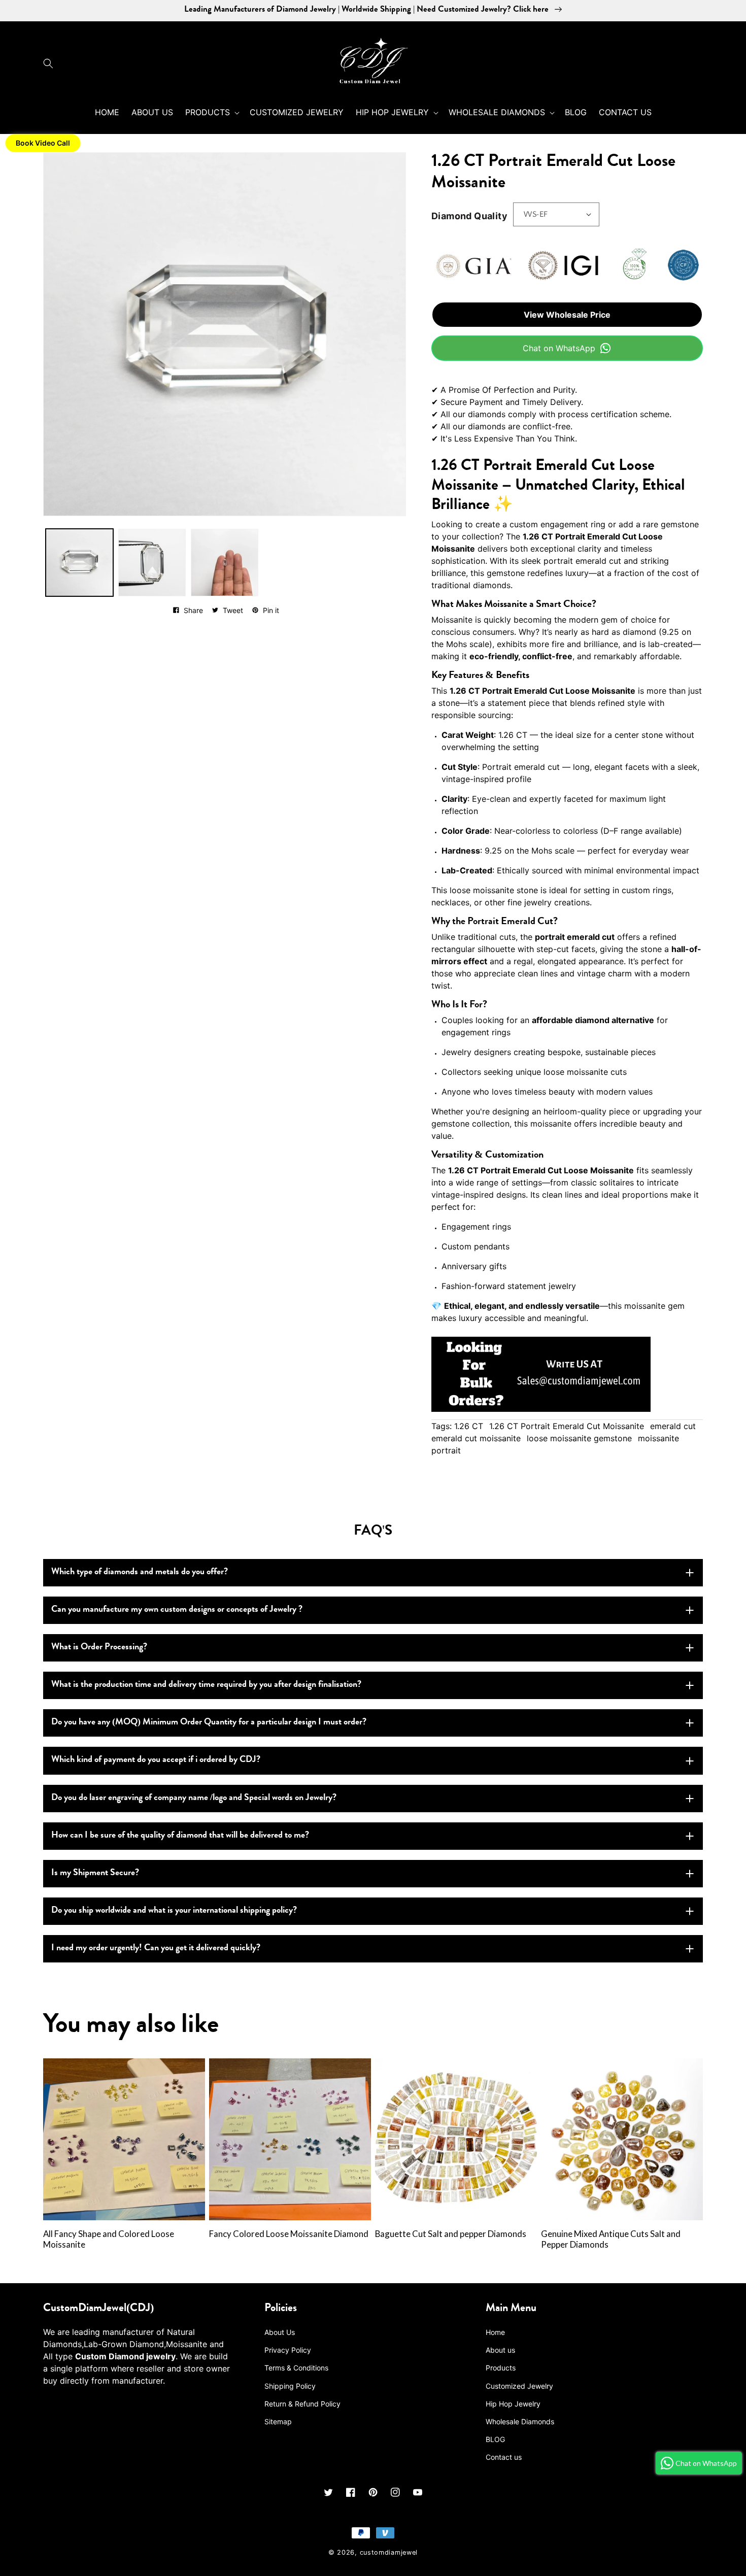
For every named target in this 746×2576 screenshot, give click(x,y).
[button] (51, 63)
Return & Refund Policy (302, 2404)
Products (501, 2368)
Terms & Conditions (296, 2368)
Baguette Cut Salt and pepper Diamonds (451, 2234)
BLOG (495, 2439)
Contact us (504, 2457)
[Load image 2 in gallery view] (152, 563)
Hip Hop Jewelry (513, 2404)
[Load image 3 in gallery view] (225, 563)
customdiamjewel (389, 2552)
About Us (280, 2332)
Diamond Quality (469, 216)
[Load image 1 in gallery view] (79, 563)
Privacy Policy (288, 2350)
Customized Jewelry (519, 2386)
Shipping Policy (290, 2386)
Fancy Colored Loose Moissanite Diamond (289, 2234)
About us (500, 2350)
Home (495, 2332)
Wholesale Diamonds (520, 2421)
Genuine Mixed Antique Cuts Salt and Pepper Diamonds (611, 2239)
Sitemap (278, 2421)
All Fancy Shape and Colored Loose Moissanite (109, 2239)
